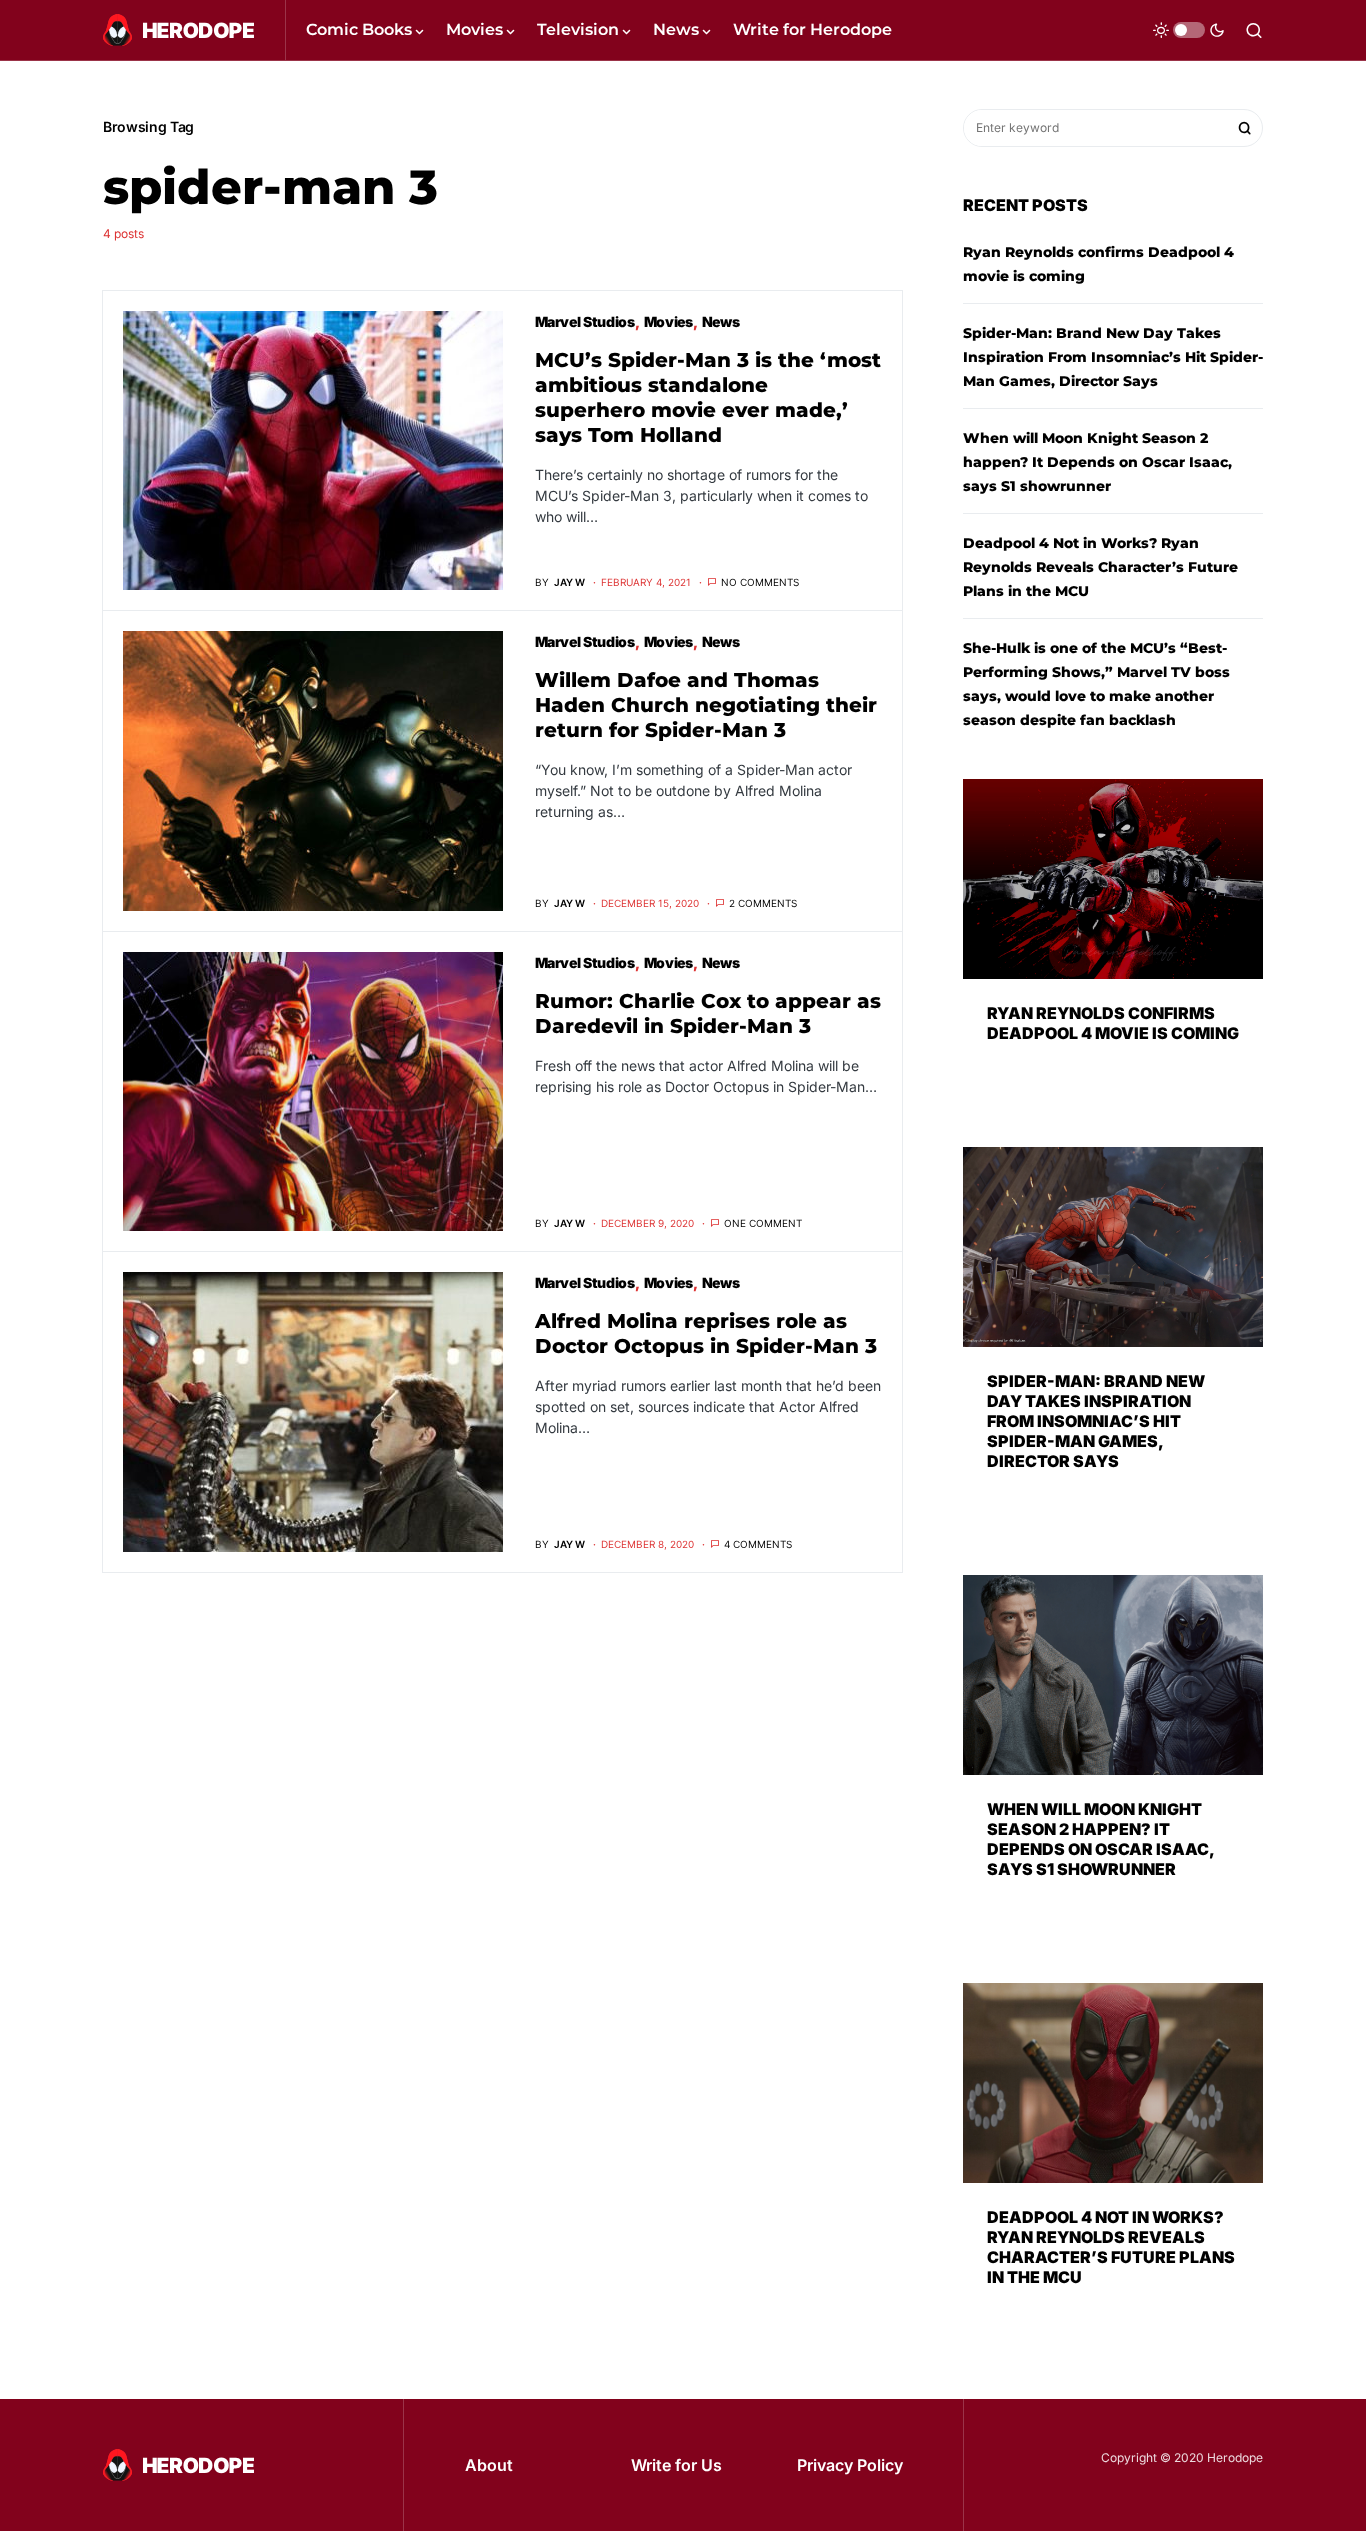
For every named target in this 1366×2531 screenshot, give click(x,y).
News (721, 321)
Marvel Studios (585, 321)
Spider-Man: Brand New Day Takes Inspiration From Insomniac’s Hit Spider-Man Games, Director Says (1113, 357)
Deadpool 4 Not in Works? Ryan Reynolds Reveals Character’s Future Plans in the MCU (1100, 567)
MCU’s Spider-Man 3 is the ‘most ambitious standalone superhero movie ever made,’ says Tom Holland (708, 397)
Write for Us (676, 2465)
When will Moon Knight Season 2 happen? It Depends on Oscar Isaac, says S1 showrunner (1097, 462)
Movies (668, 321)
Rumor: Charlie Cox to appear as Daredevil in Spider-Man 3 (708, 1013)
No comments (760, 582)
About (489, 2465)
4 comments (758, 1544)
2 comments (763, 903)
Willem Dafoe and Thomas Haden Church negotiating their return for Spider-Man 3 (706, 705)
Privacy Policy (850, 2465)
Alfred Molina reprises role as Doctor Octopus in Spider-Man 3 (706, 1333)
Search (1245, 128)
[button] (1189, 30)
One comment (763, 1223)
